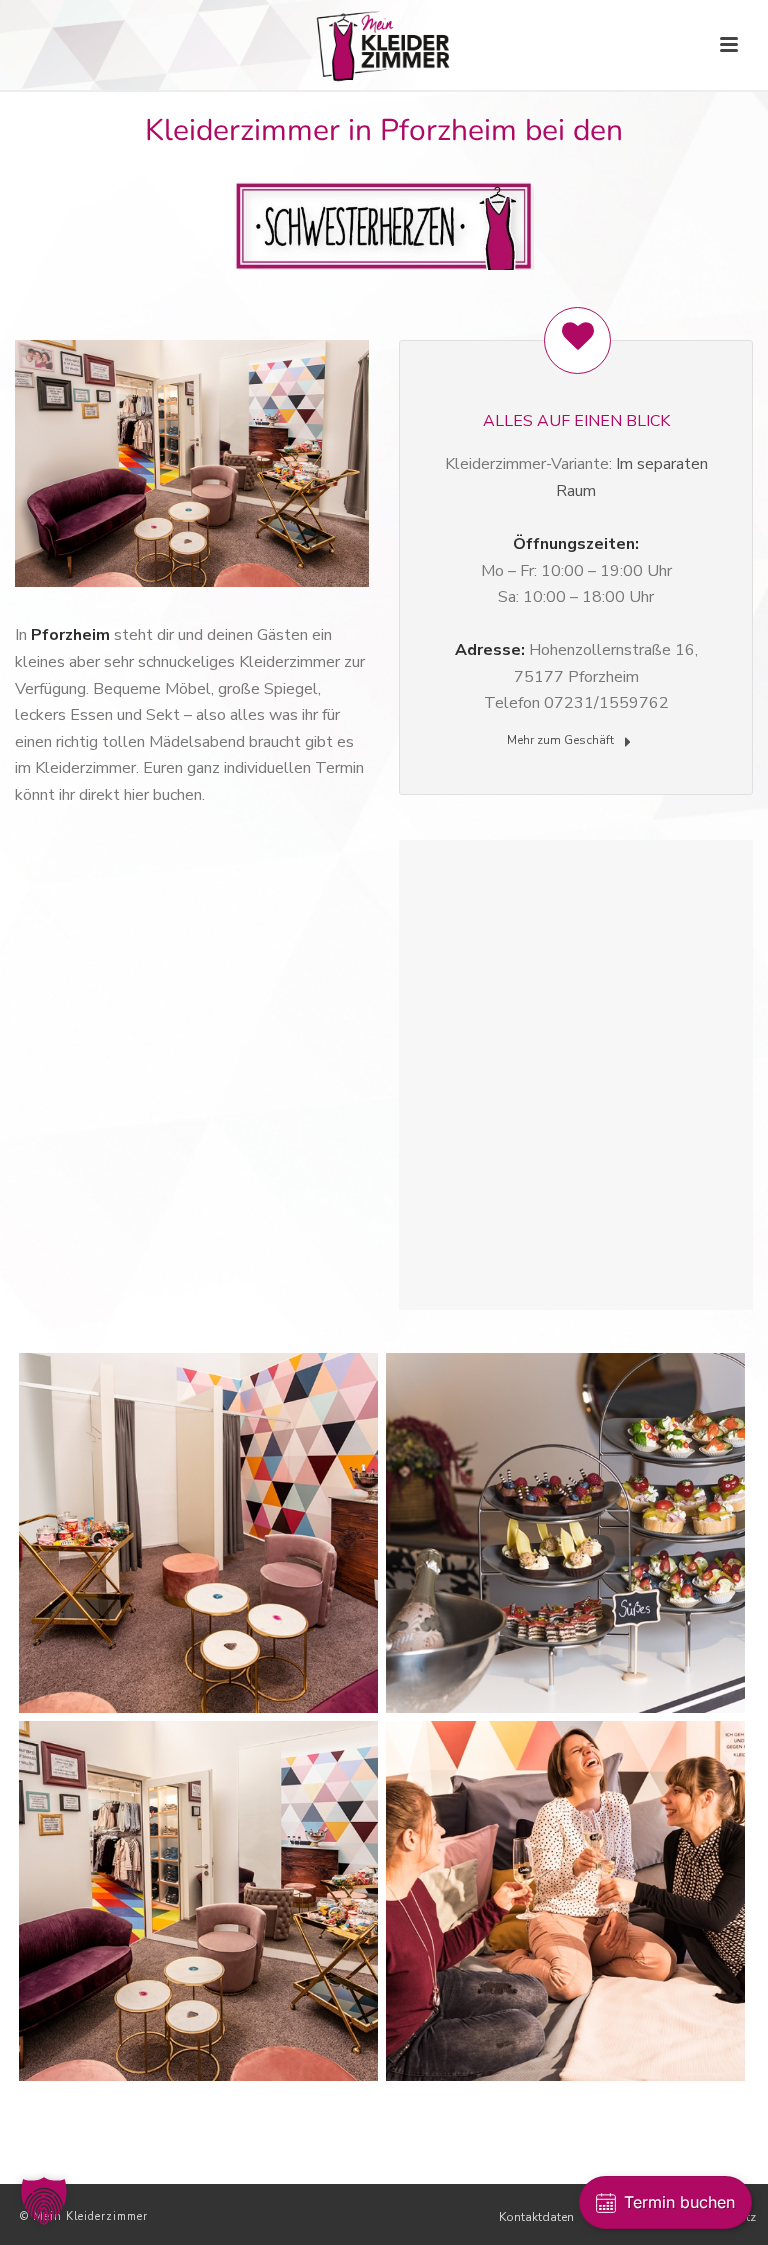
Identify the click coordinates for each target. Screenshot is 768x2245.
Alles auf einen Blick (576, 421)
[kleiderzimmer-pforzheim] (198, 1901)
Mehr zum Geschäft (562, 740)
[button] (44, 2201)
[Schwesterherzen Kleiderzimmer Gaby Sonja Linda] (565, 1901)
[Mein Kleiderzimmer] (384, 45)
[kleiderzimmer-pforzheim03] (198, 1533)
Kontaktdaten (536, 2217)
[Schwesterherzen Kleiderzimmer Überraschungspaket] (565, 1533)
